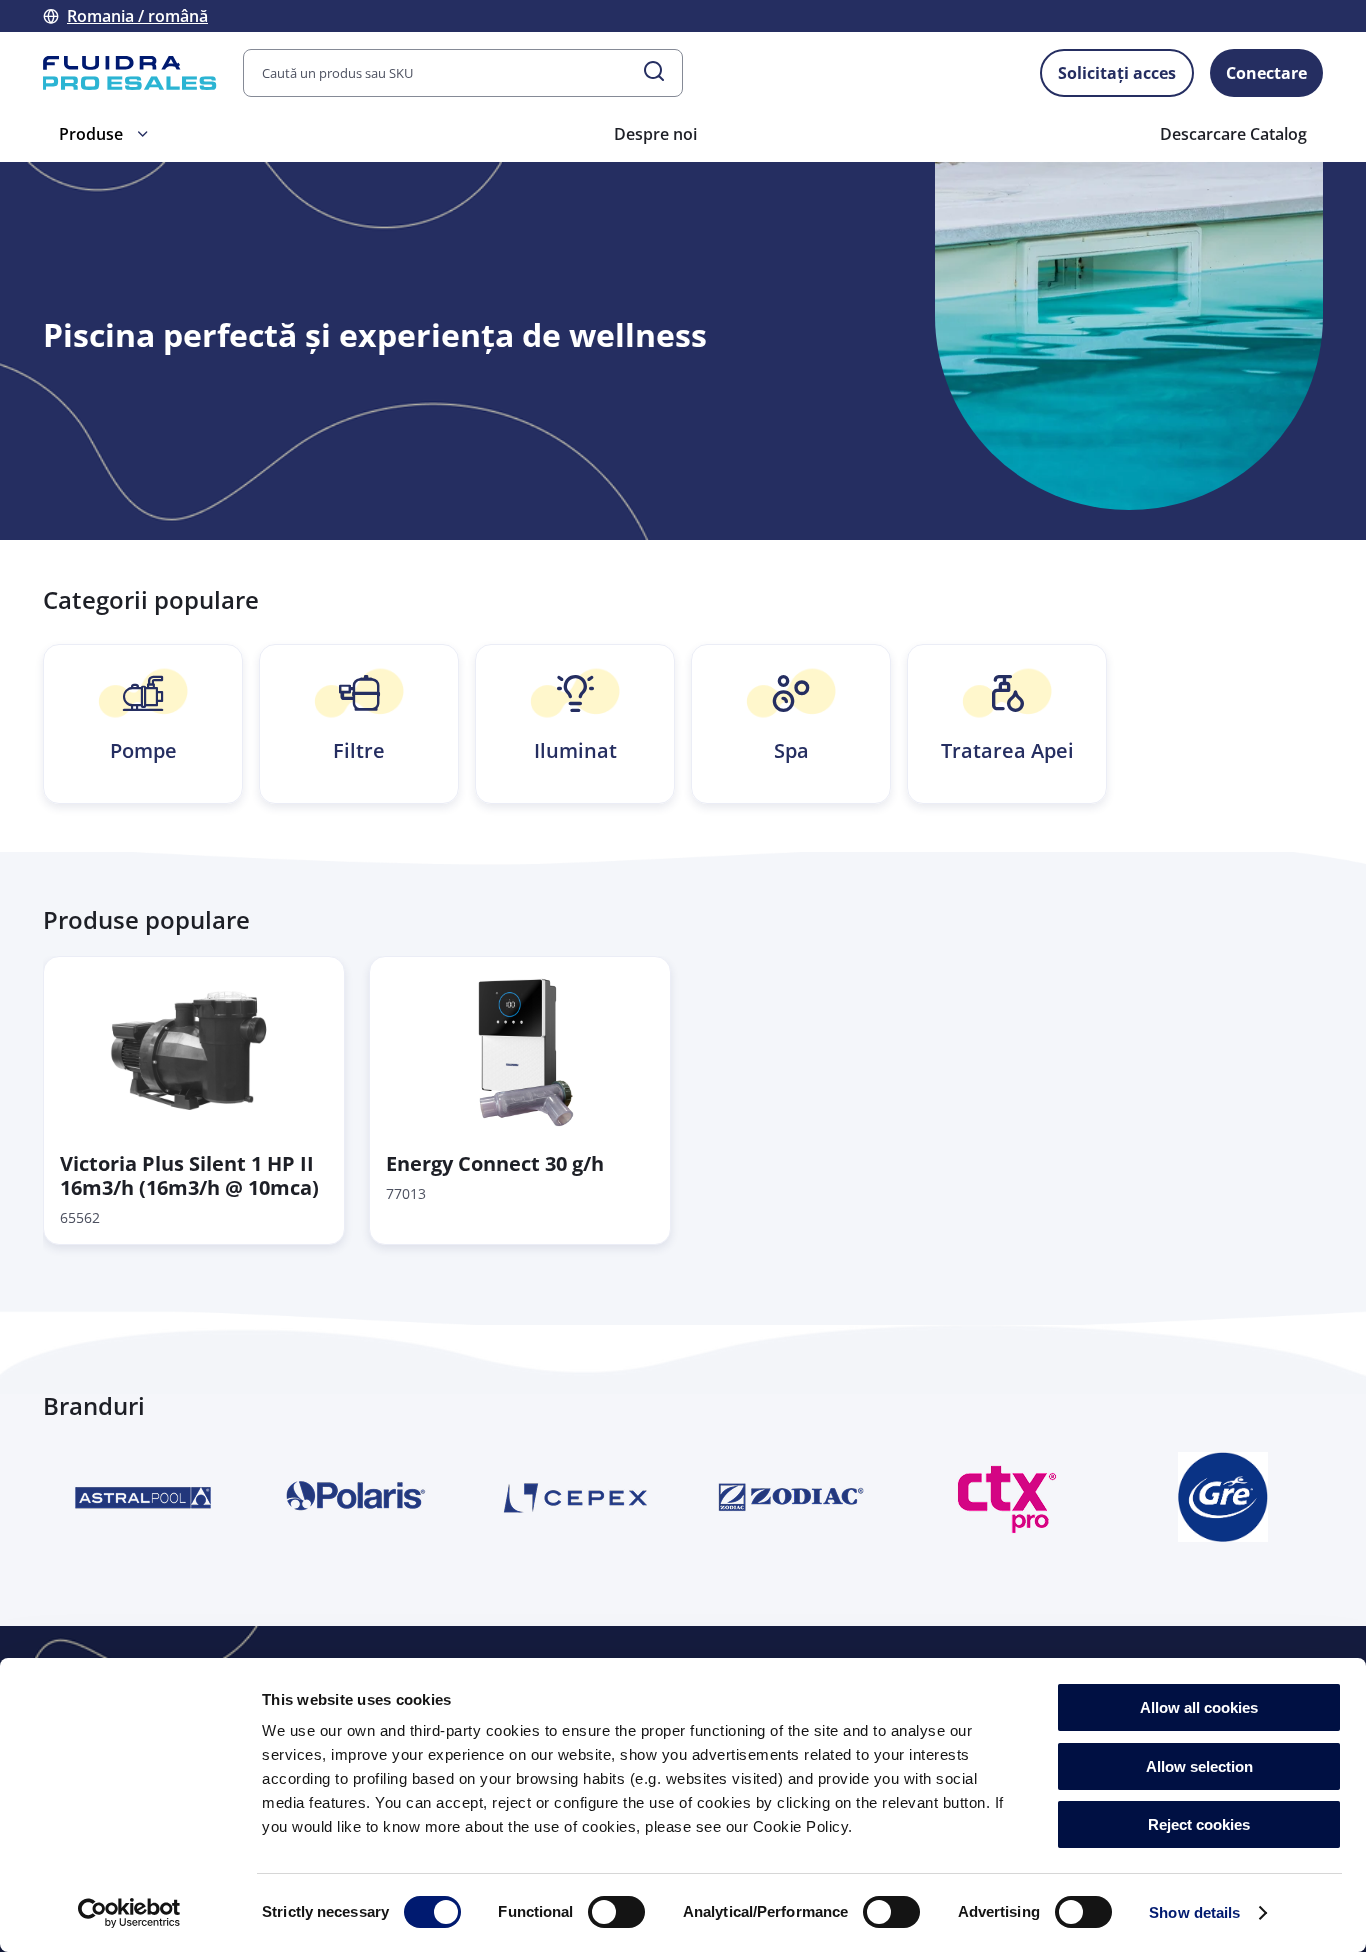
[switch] (616, 1912)
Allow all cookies (1199, 1707)
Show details (1194, 1912)
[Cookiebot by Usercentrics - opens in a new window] (129, 1913)
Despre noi (655, 134)
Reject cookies (1199, 1824)
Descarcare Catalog (1233, 134)
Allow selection (1199, 1766)
